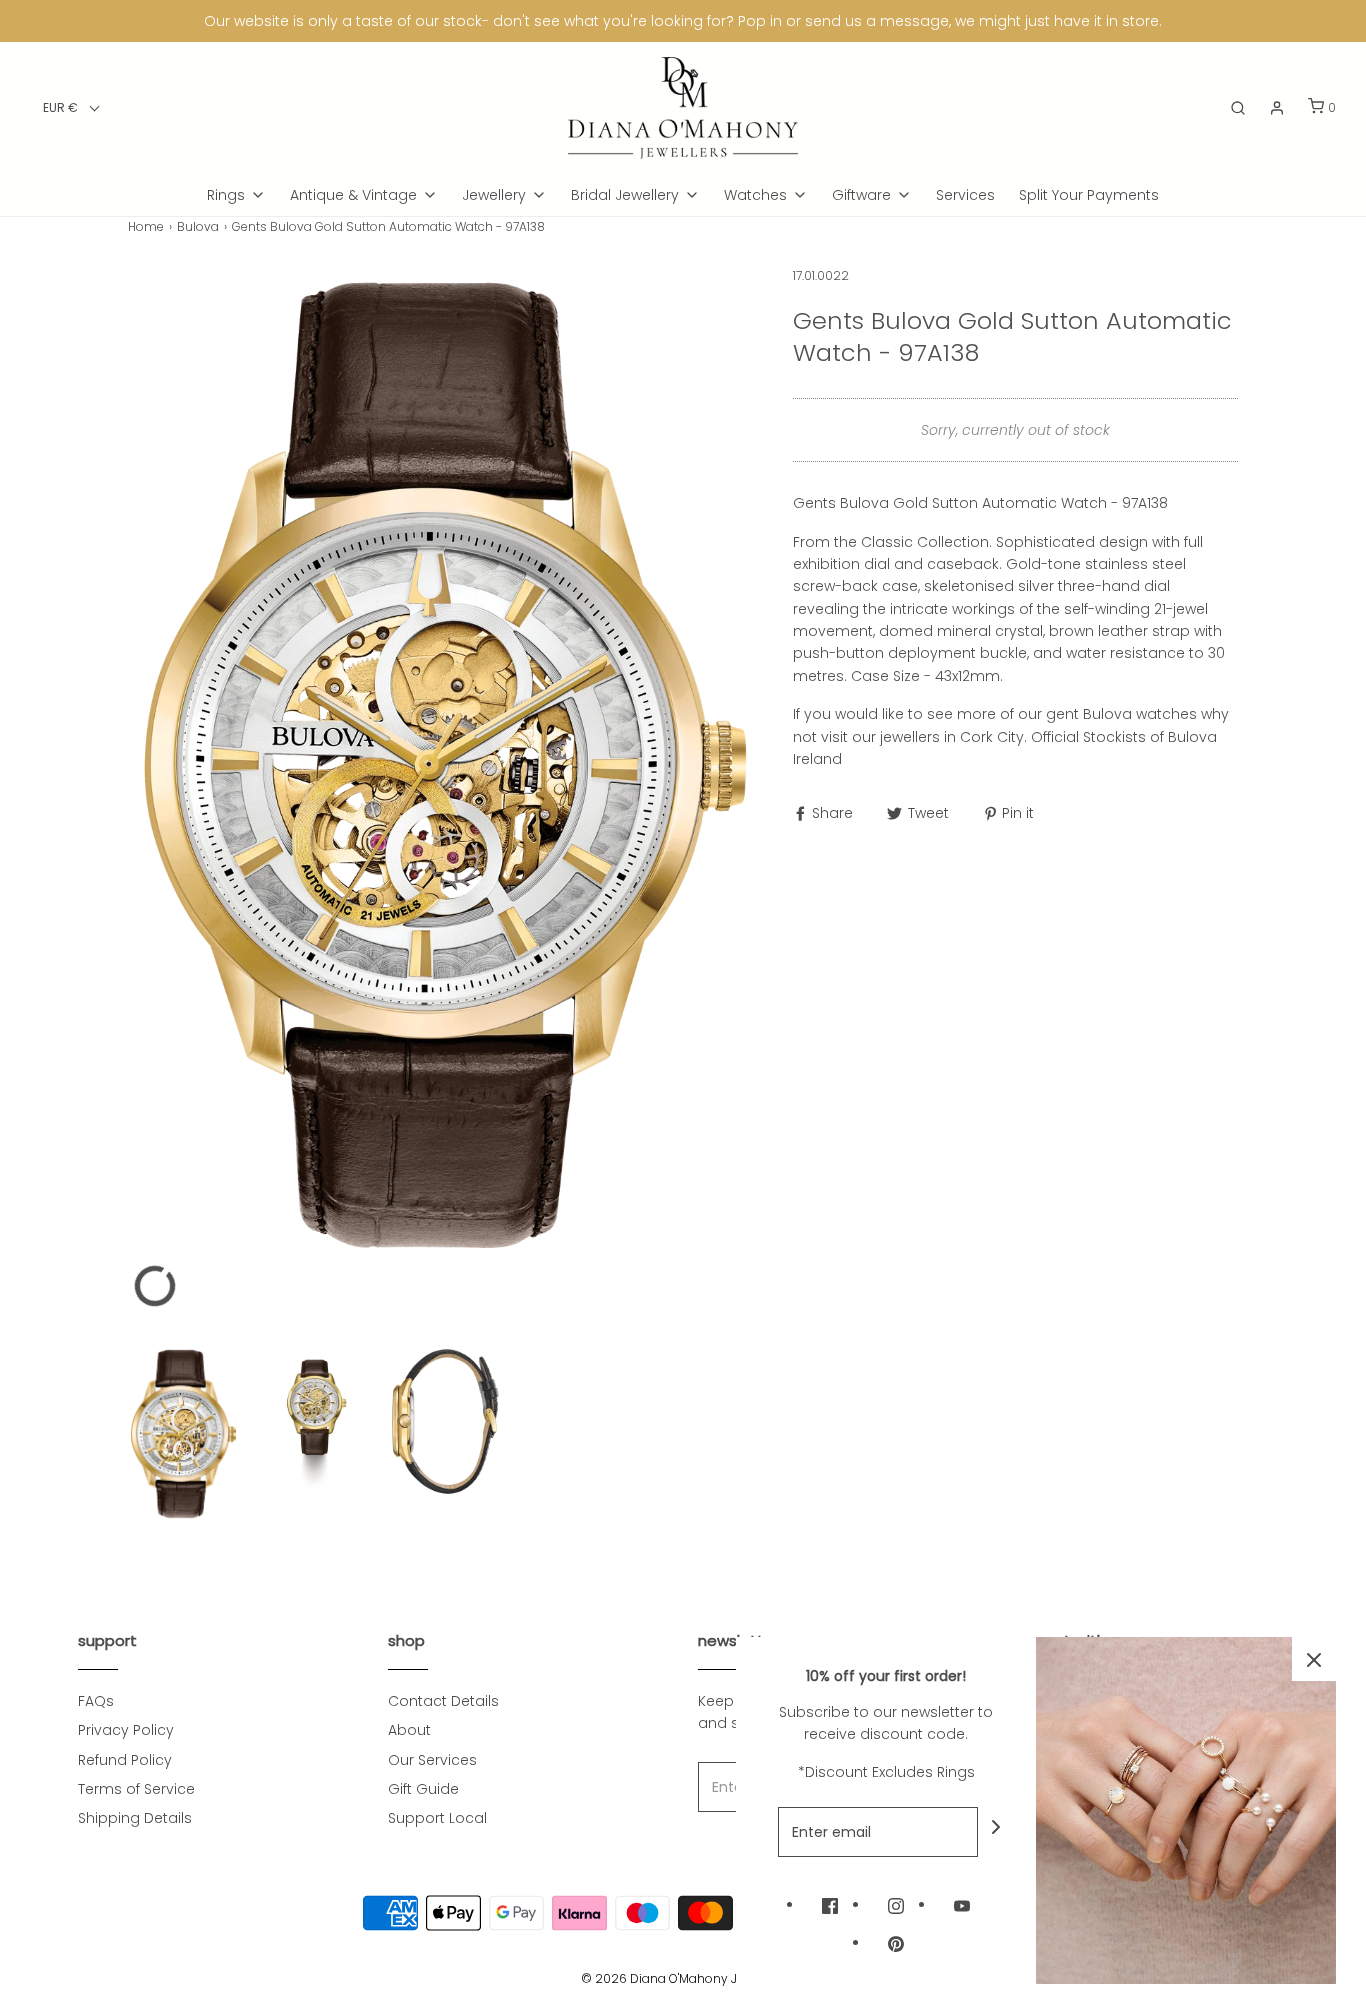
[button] (71, 107)
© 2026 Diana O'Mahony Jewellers (683, 1978)
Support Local (437, 1818)
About (409, 1730)
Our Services (432, 1760)
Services (965, 195)
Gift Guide (423, 1789)
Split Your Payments (1089, 195)
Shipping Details (135, 1818)
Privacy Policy (126, 1730)
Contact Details (443, 1701)
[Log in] (1277, 108)
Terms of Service (136, 1789)
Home (146, 226)
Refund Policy (125, 1760)
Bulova (198, 226)
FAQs (96, 1701)
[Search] (1238, 108)
